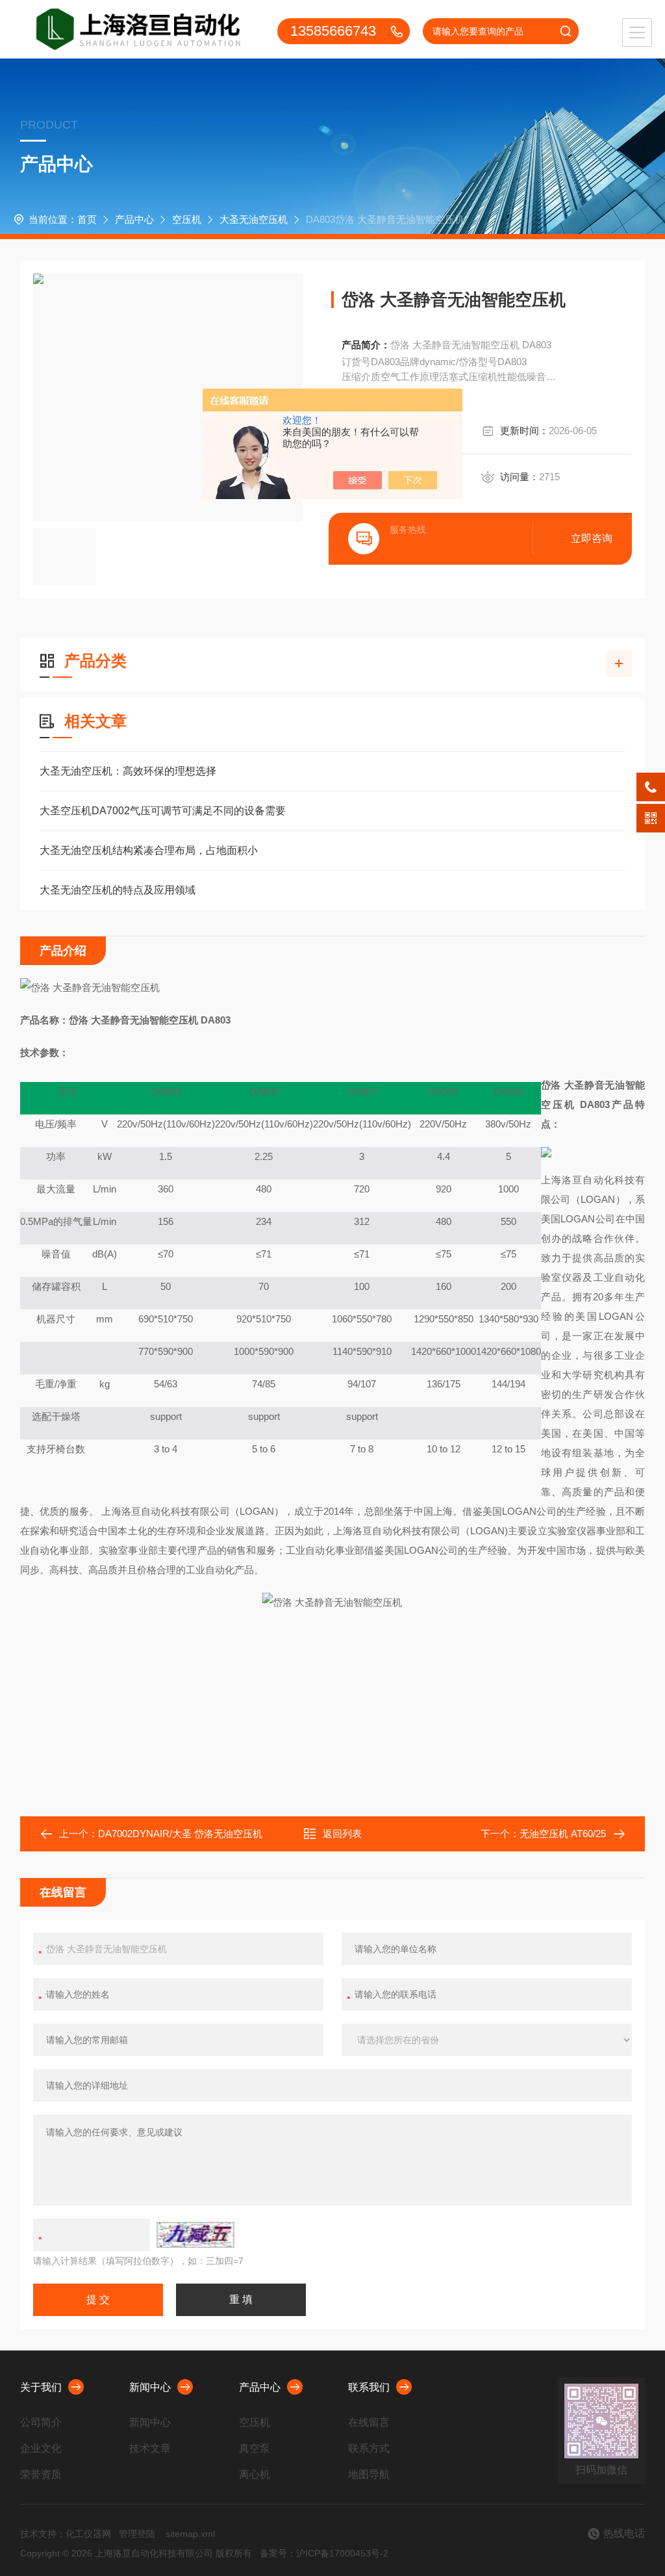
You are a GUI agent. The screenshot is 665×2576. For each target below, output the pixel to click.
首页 (87, 219)
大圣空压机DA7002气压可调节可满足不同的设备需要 (163, 811)
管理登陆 (137, 2534)
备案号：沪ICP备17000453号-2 (324, 2553)
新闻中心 (150, 2387)
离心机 (255, 2474)
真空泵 (255, 2448)
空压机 (187, 219)
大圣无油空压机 (254, 219)
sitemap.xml (190, 2534)
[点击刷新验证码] (195, 2235)
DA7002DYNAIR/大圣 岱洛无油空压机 (180, 1834)
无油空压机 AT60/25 (563, 1834)
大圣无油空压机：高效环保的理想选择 (128, 771)
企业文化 (41, 2448)
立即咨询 (592, 538)
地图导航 (369, 2474)
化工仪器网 (88, 2534)
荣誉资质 (41, 2474)
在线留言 (369, 2422)
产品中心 (134, 219)
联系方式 (369, 2448)
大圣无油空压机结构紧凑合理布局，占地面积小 (149, 850)
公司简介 (41, 2422)
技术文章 (150, 2448)
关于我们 (41, 2387)
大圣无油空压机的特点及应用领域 (118, 890)
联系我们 (369, 2387)
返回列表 (342, 1834)
